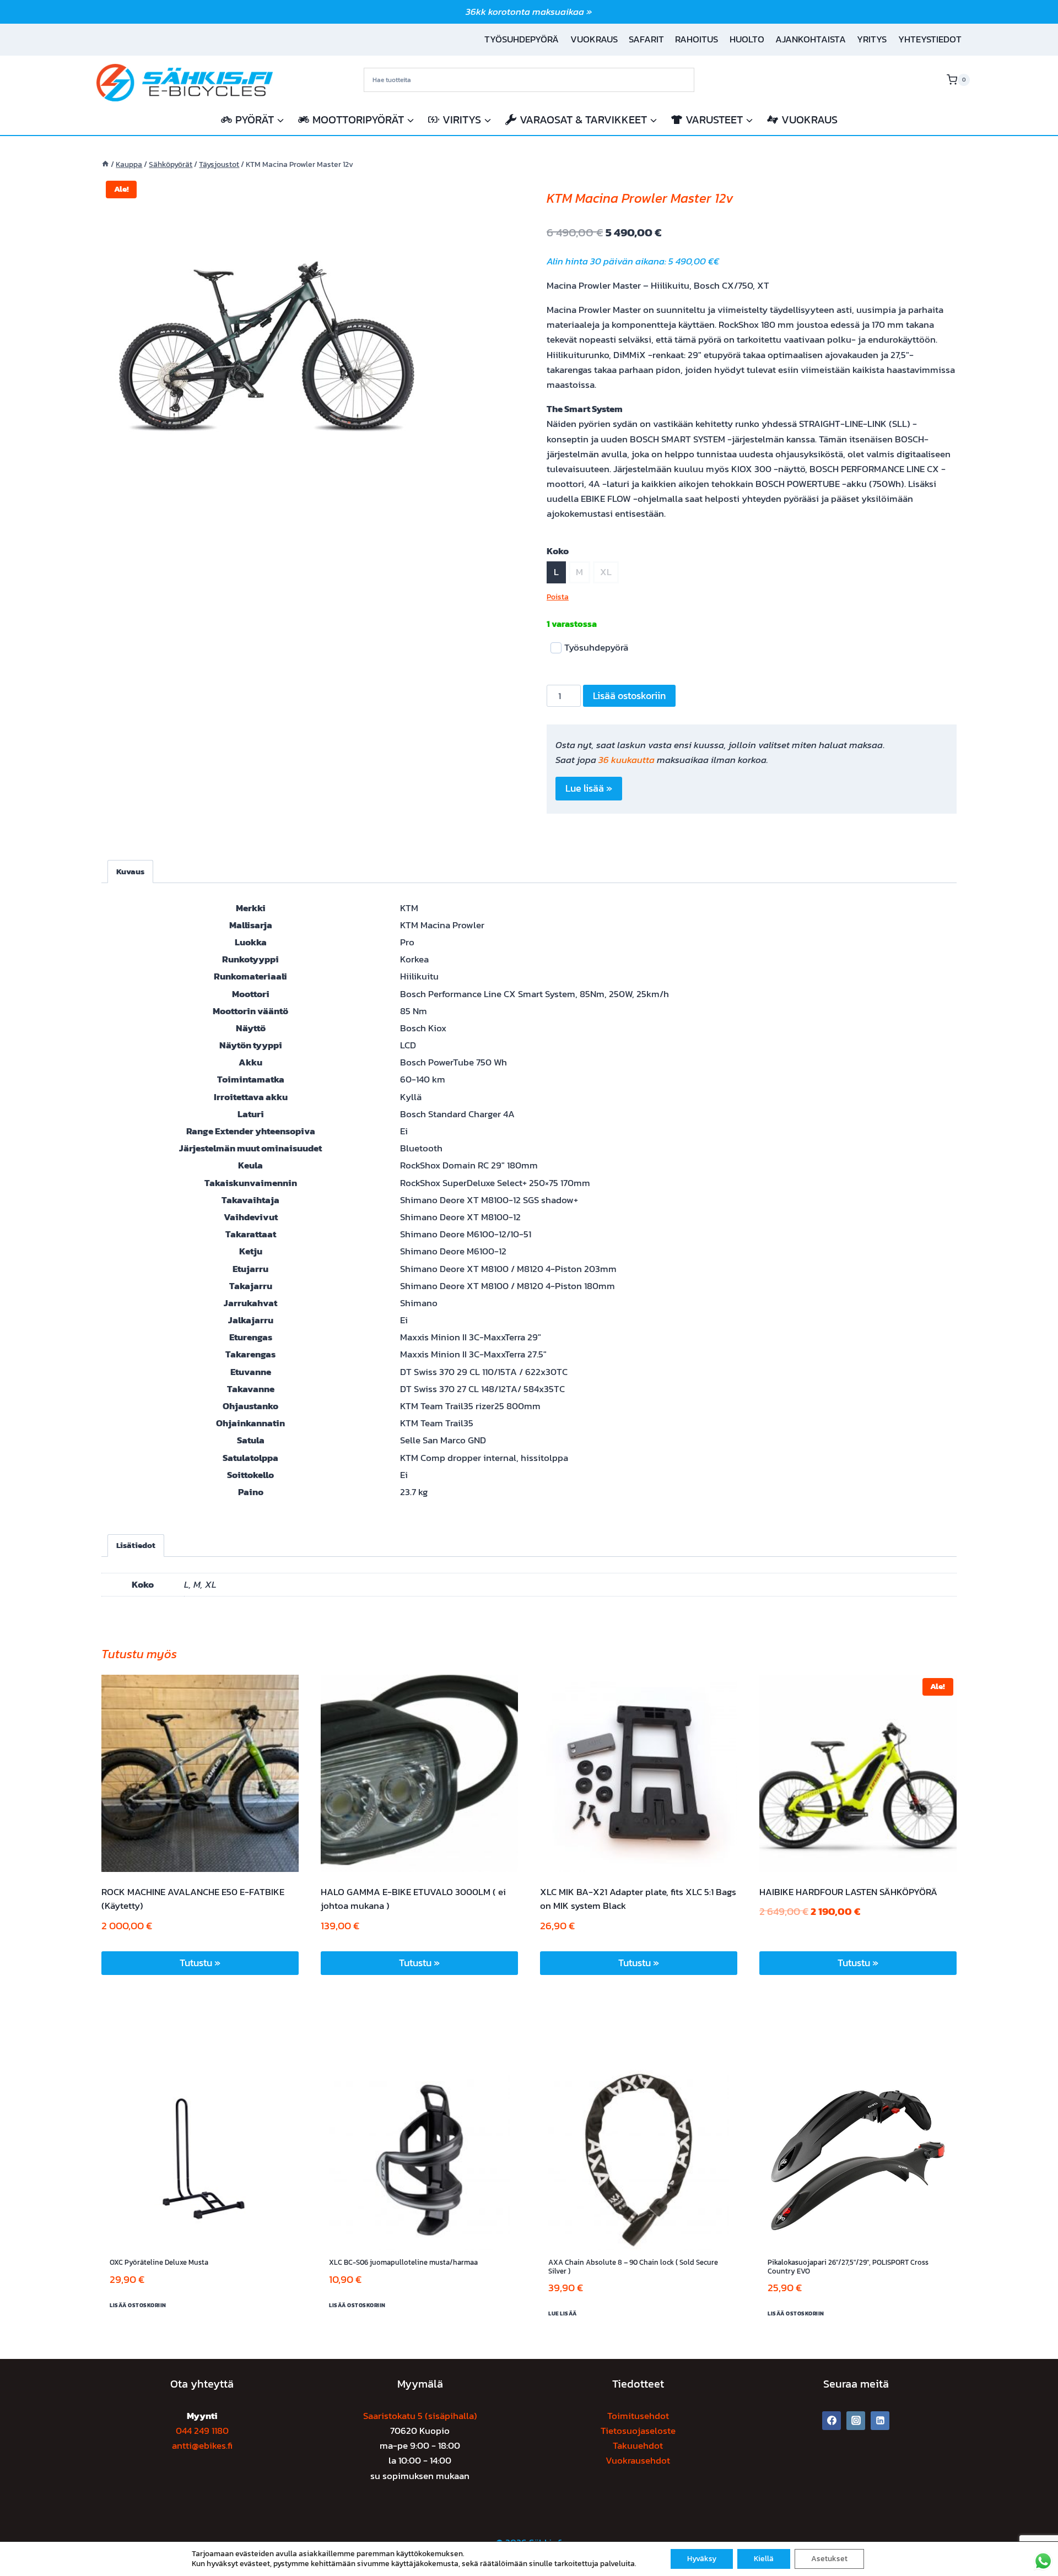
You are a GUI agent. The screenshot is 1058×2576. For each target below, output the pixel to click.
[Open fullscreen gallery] (421, 496)
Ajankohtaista (811, 39)
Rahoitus (697, 39)
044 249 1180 (202, 2431)
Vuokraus (594, 39)
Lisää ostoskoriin (629, 696)
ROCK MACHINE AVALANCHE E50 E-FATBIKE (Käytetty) (193, 1899)
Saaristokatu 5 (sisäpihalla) (420, 2416)
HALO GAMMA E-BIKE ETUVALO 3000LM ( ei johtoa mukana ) (413, 1899)
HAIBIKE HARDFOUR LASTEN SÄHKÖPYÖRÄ (848, 1892)
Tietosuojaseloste (638, 2431)
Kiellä (764, 2559)
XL (606, 572)
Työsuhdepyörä (522, 39)
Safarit (646, 39)
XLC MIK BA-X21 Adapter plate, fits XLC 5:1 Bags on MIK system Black (638, 1899)
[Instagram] (856, 2421)
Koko (558, 551)
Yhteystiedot (930, 39)
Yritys (872, 39)
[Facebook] (832, 2421)
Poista (558, 597)
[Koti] (105, 164)
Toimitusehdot (638, 2416)
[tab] (267, 495)
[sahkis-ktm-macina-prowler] (267, 342)
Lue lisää (563, 2313)
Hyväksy (702, 2559)
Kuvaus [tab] (130, 871)
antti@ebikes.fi (202, 2445)
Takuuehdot (638, 2445)
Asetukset (829, 2559)
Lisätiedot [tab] (136, 1545)
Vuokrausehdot (638, 2460)
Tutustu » (200, 1963)
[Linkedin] (880, 2421)
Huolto (747, 39)
